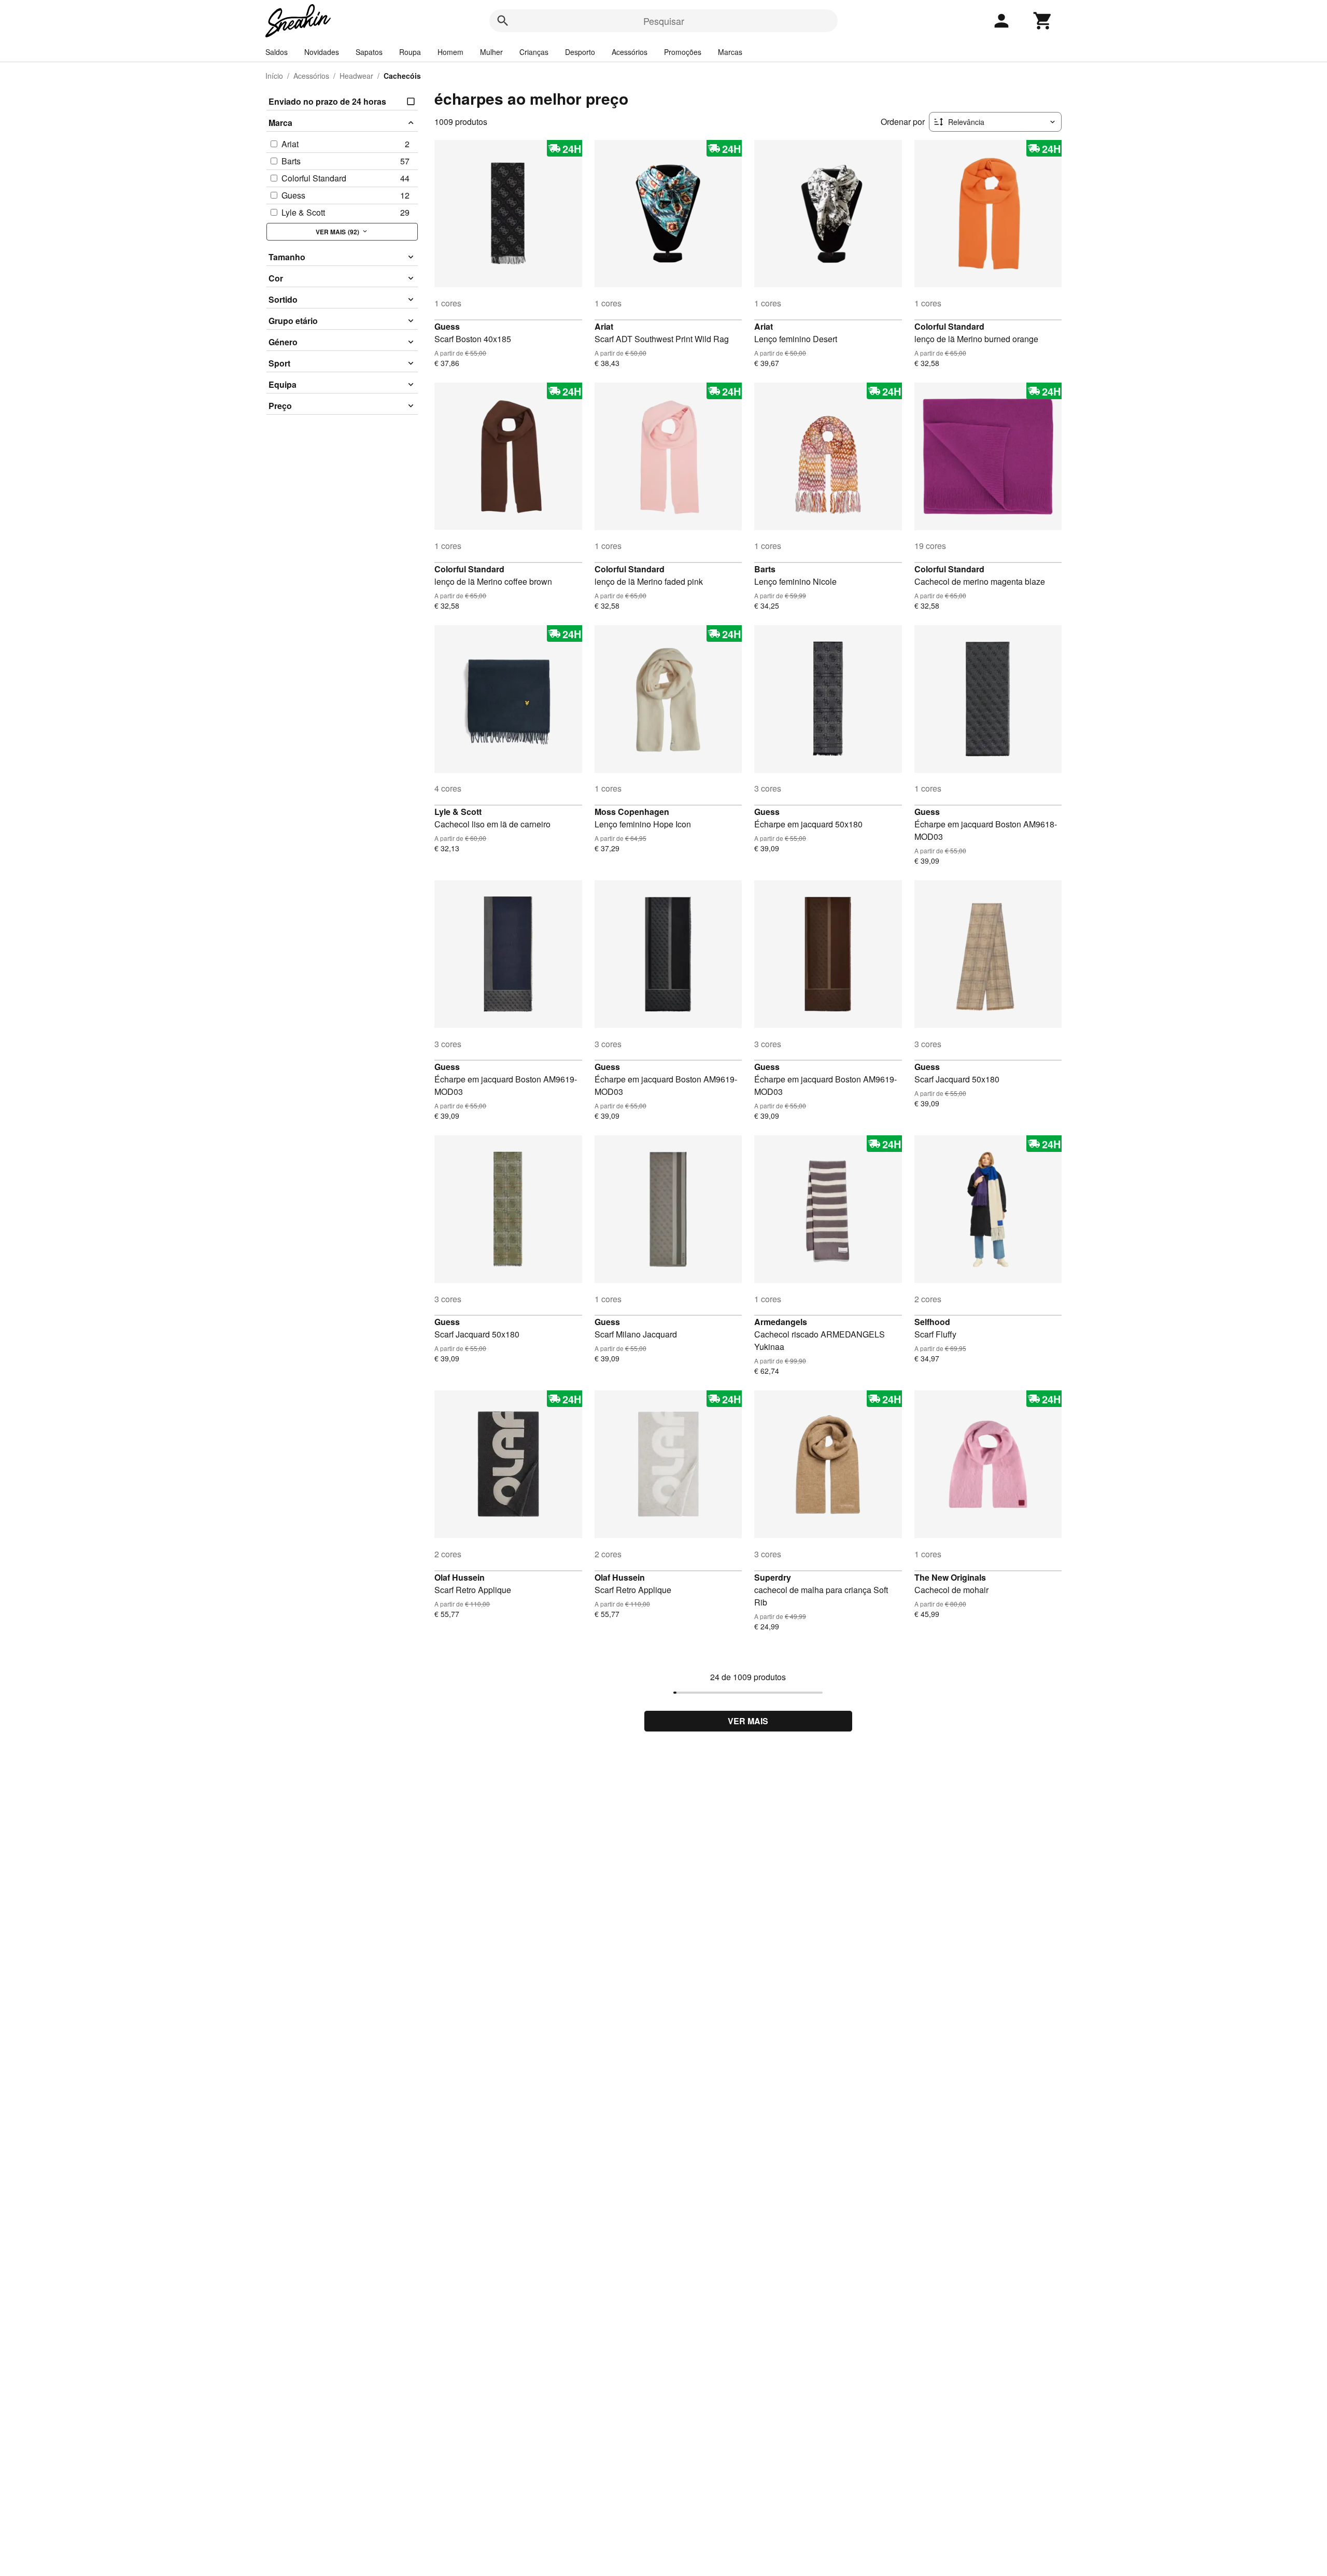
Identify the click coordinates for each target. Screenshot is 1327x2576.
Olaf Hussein (460, 1577)
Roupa (410, 52)
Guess (447, 326)
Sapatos (369, 52)
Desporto (580, 52)
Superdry (773, 1577)
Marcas (730, 52)
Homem (450, 52)
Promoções (683, 52)
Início (274, 76)
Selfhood (932, 1322)
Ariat (604, 326)
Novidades (322, 52)
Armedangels (781, 1322)
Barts (765, 569)
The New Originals (950, 1577)
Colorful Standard (949, 326)
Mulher (491, 52)
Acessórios (630, 52)
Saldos (277, 52)
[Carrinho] (1043, 21)
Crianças (534, 52)
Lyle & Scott (458, 812)
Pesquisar (664, 21)
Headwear (356, 76)
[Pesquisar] (503, 21)
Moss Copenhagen (632, 812)
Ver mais (748, 1721)
